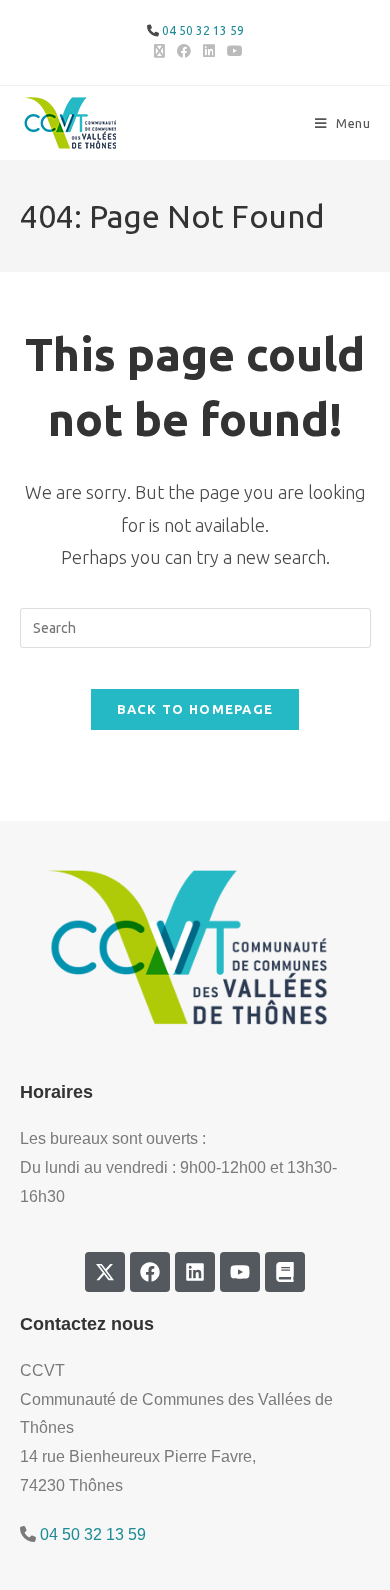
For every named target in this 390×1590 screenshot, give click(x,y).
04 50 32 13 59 (203, 30)
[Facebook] (150, 1272)
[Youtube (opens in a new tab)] (232, 51)
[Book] (285, 1272)
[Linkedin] (195, 1272)
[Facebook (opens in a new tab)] (184, 51)
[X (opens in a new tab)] (159, 51)
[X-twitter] (105, 1272)
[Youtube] (240, 1272)
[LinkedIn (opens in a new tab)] (209, 51)
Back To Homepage (195, 709)
